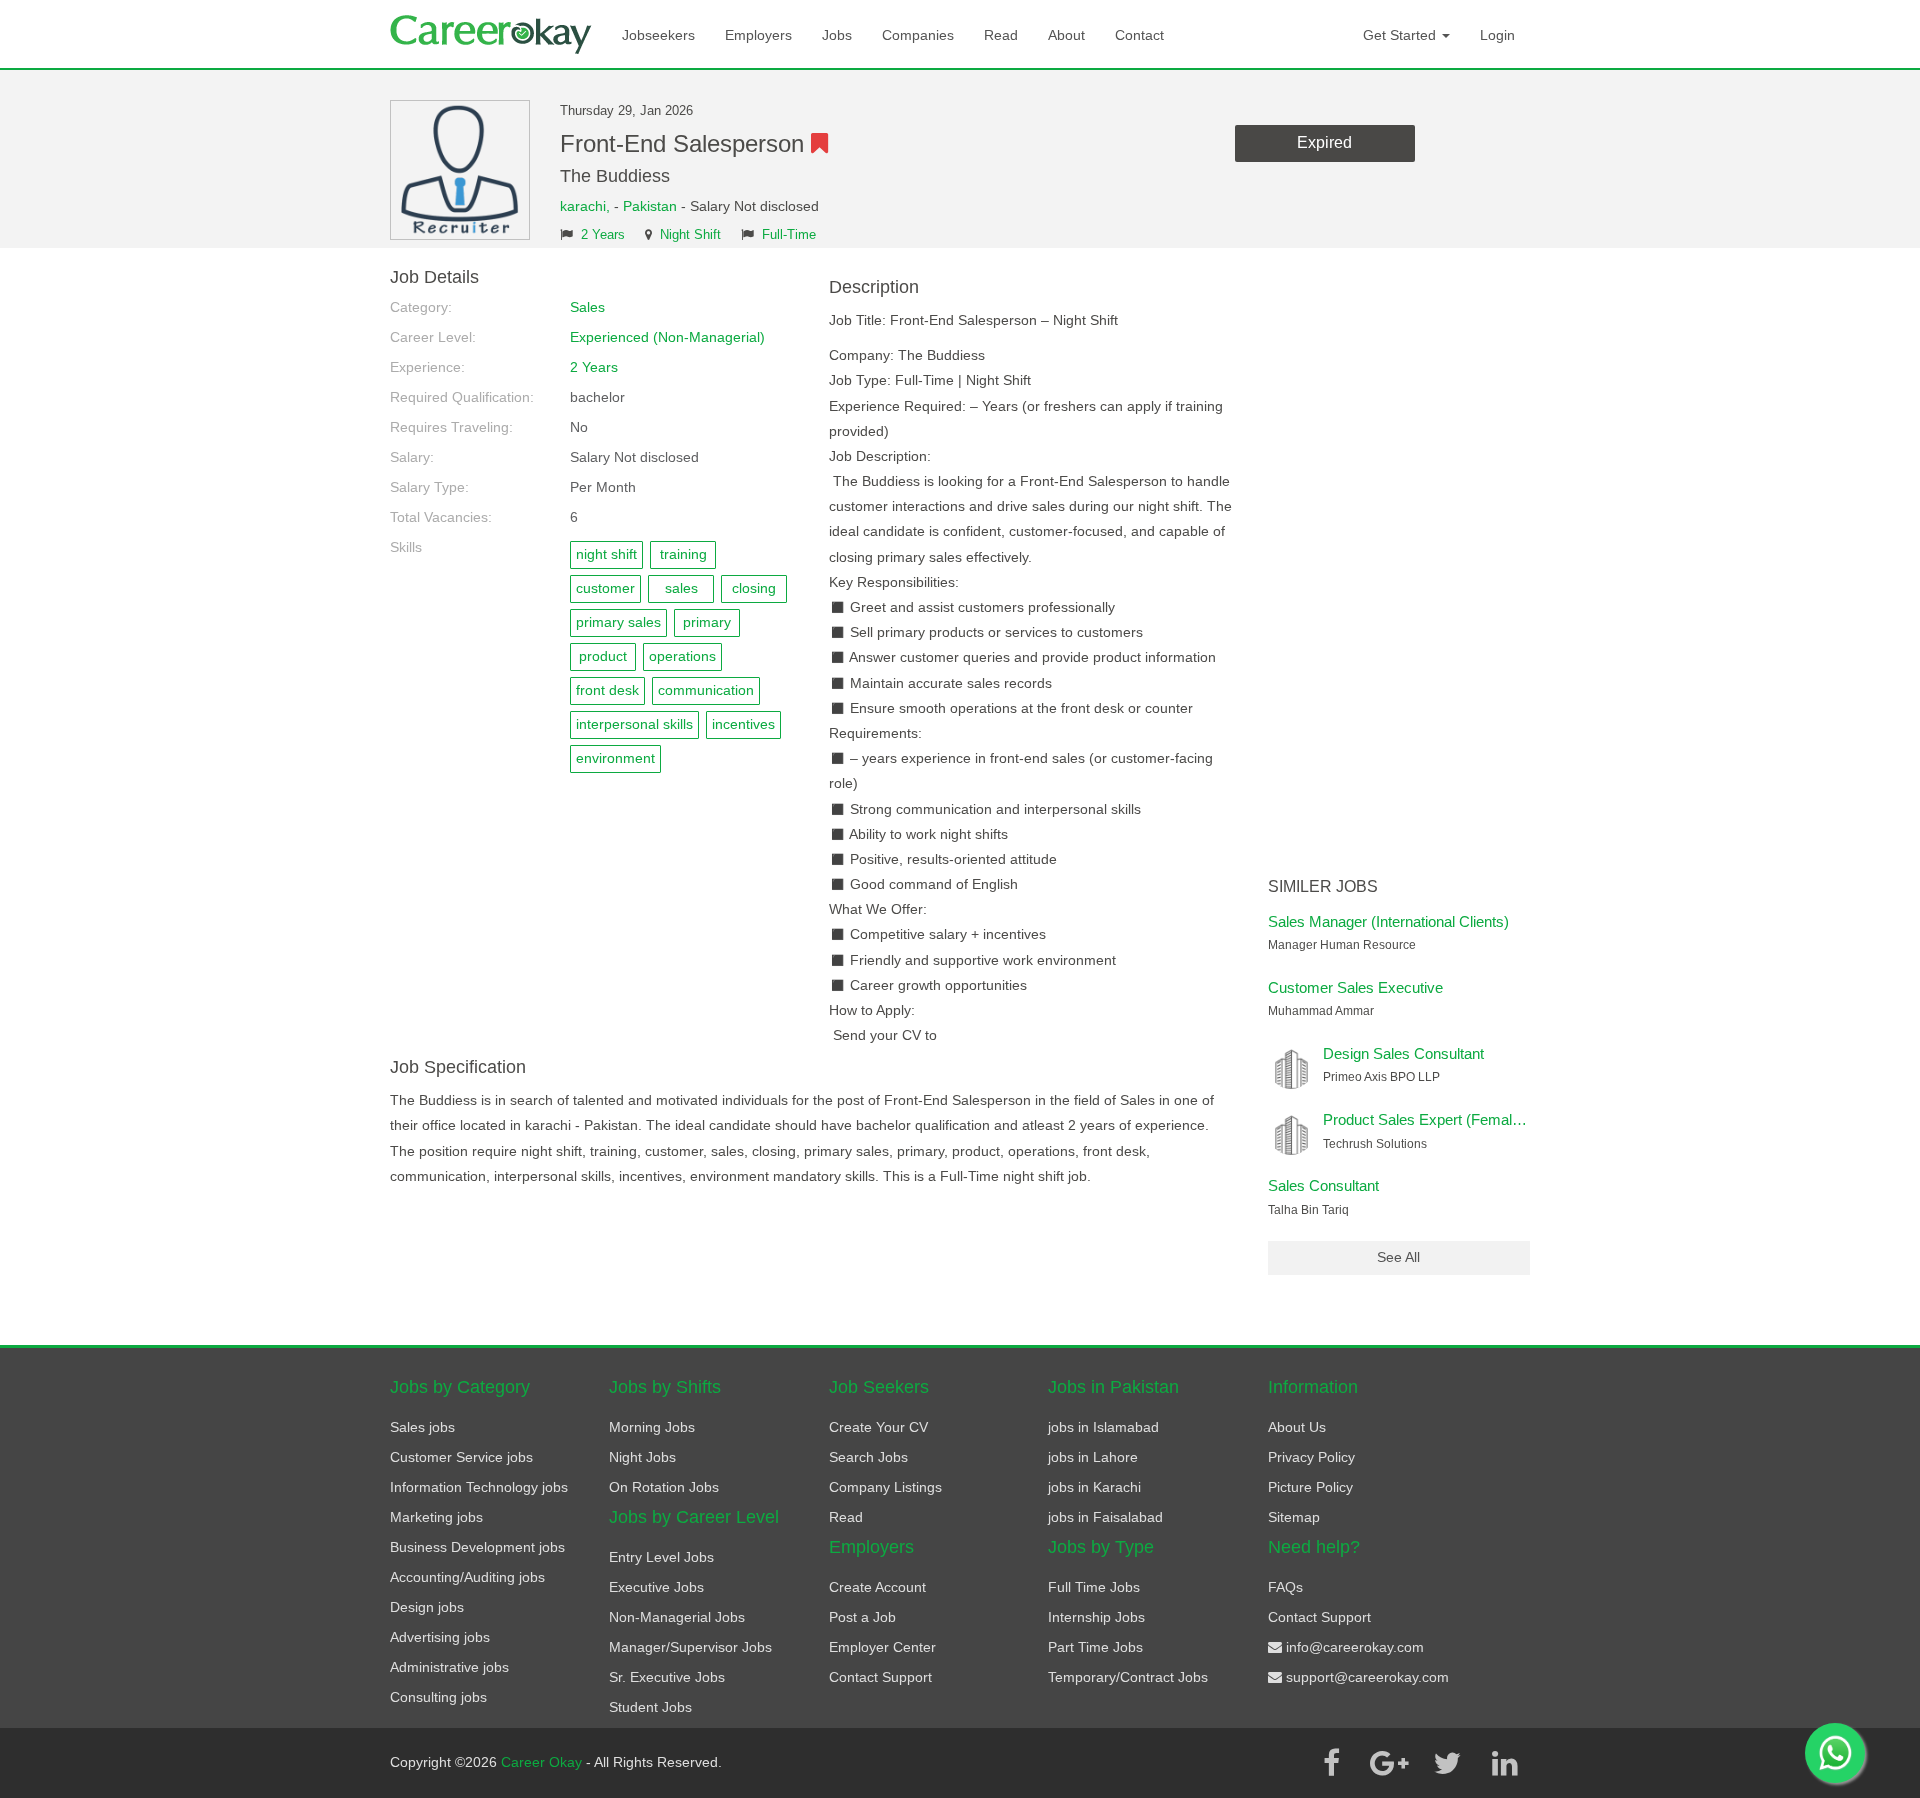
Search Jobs (868, 1457)
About (1066, 35)
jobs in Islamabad (1103, 1427)
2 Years (603, 235)
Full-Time (789, 235)
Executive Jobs (656, 1587)
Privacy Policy (1311, 1457)
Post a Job (862, 1617)
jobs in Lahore (1093, 1457)
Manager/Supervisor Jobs (690, 1647)
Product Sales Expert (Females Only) (1445, 1119)
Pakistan (650, 206)
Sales (587, 307)
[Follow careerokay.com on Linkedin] (1505, 1763)
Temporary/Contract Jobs (1128, 1677)
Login (1497, 35)
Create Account (877, 1587)
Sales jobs (422, 1427)
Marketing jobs (436, 1517)
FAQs (1285, 1587)
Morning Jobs (652, 1427)
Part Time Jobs (1095, 1647)
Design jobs (427, 1607)
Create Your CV (878, 1427)
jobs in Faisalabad (1105, 1517)
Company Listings (885, 1487)
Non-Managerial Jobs (677, 1617)
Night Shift (690, 235)
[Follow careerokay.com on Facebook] (1331, 1763)
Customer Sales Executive (1355, 987)
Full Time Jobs (1094, 1587)
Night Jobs (642, 1457)
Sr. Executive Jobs (667, 1677)
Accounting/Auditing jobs (467, 1577)
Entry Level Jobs (661, 1557)
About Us (1297, 1427)
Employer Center (882, 1647)
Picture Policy (1310, 1487)
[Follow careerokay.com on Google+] (1389, 1763)
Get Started (1401, 35)
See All (1398, 1257)
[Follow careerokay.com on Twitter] (1447, 1763)
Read (1001, 35)
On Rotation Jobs (664, 1487)
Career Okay (543, 1762)
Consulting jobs (438, 1697)
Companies (918, 35)
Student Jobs (650, 1707)
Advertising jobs (440, 1637)
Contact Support (880, 1677)
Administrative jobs (449, 1667)
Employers (758, 35)
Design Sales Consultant (1403, 1053)
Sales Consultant (1323, 1185)
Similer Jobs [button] (1323, 886)
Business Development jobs (477, 1547)
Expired (1324, 142)
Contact (1139, 35)
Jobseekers (658, 35)
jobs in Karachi (1094, 1487)
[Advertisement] (1399, 568)
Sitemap (1294, 1517)
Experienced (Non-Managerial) (667, 337)
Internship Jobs (1096, 1617)
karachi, (587, 206)
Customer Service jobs (461, 1457)
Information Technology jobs (479, 1487)
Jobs (837, 35)
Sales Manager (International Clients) (1388, 921)
